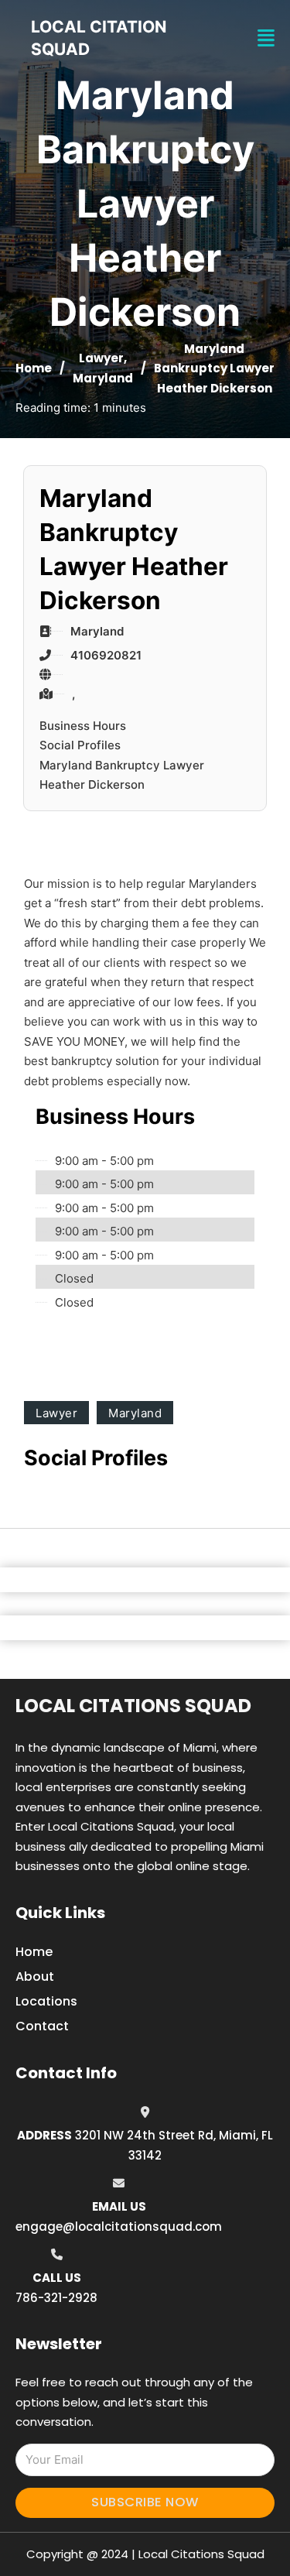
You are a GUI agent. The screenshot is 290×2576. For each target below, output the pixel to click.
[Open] (266, 38)
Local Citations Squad (133, 1706)
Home (34, 368)
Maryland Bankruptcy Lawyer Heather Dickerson (122, 775)
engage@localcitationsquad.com (119, 2227)
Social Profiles (80, 745)
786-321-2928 (56, 2298)
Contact (42, 2026)
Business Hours (83, 726)
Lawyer (101, 358)
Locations (46, 2001)
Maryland (103, 378)
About (35, 1977)
